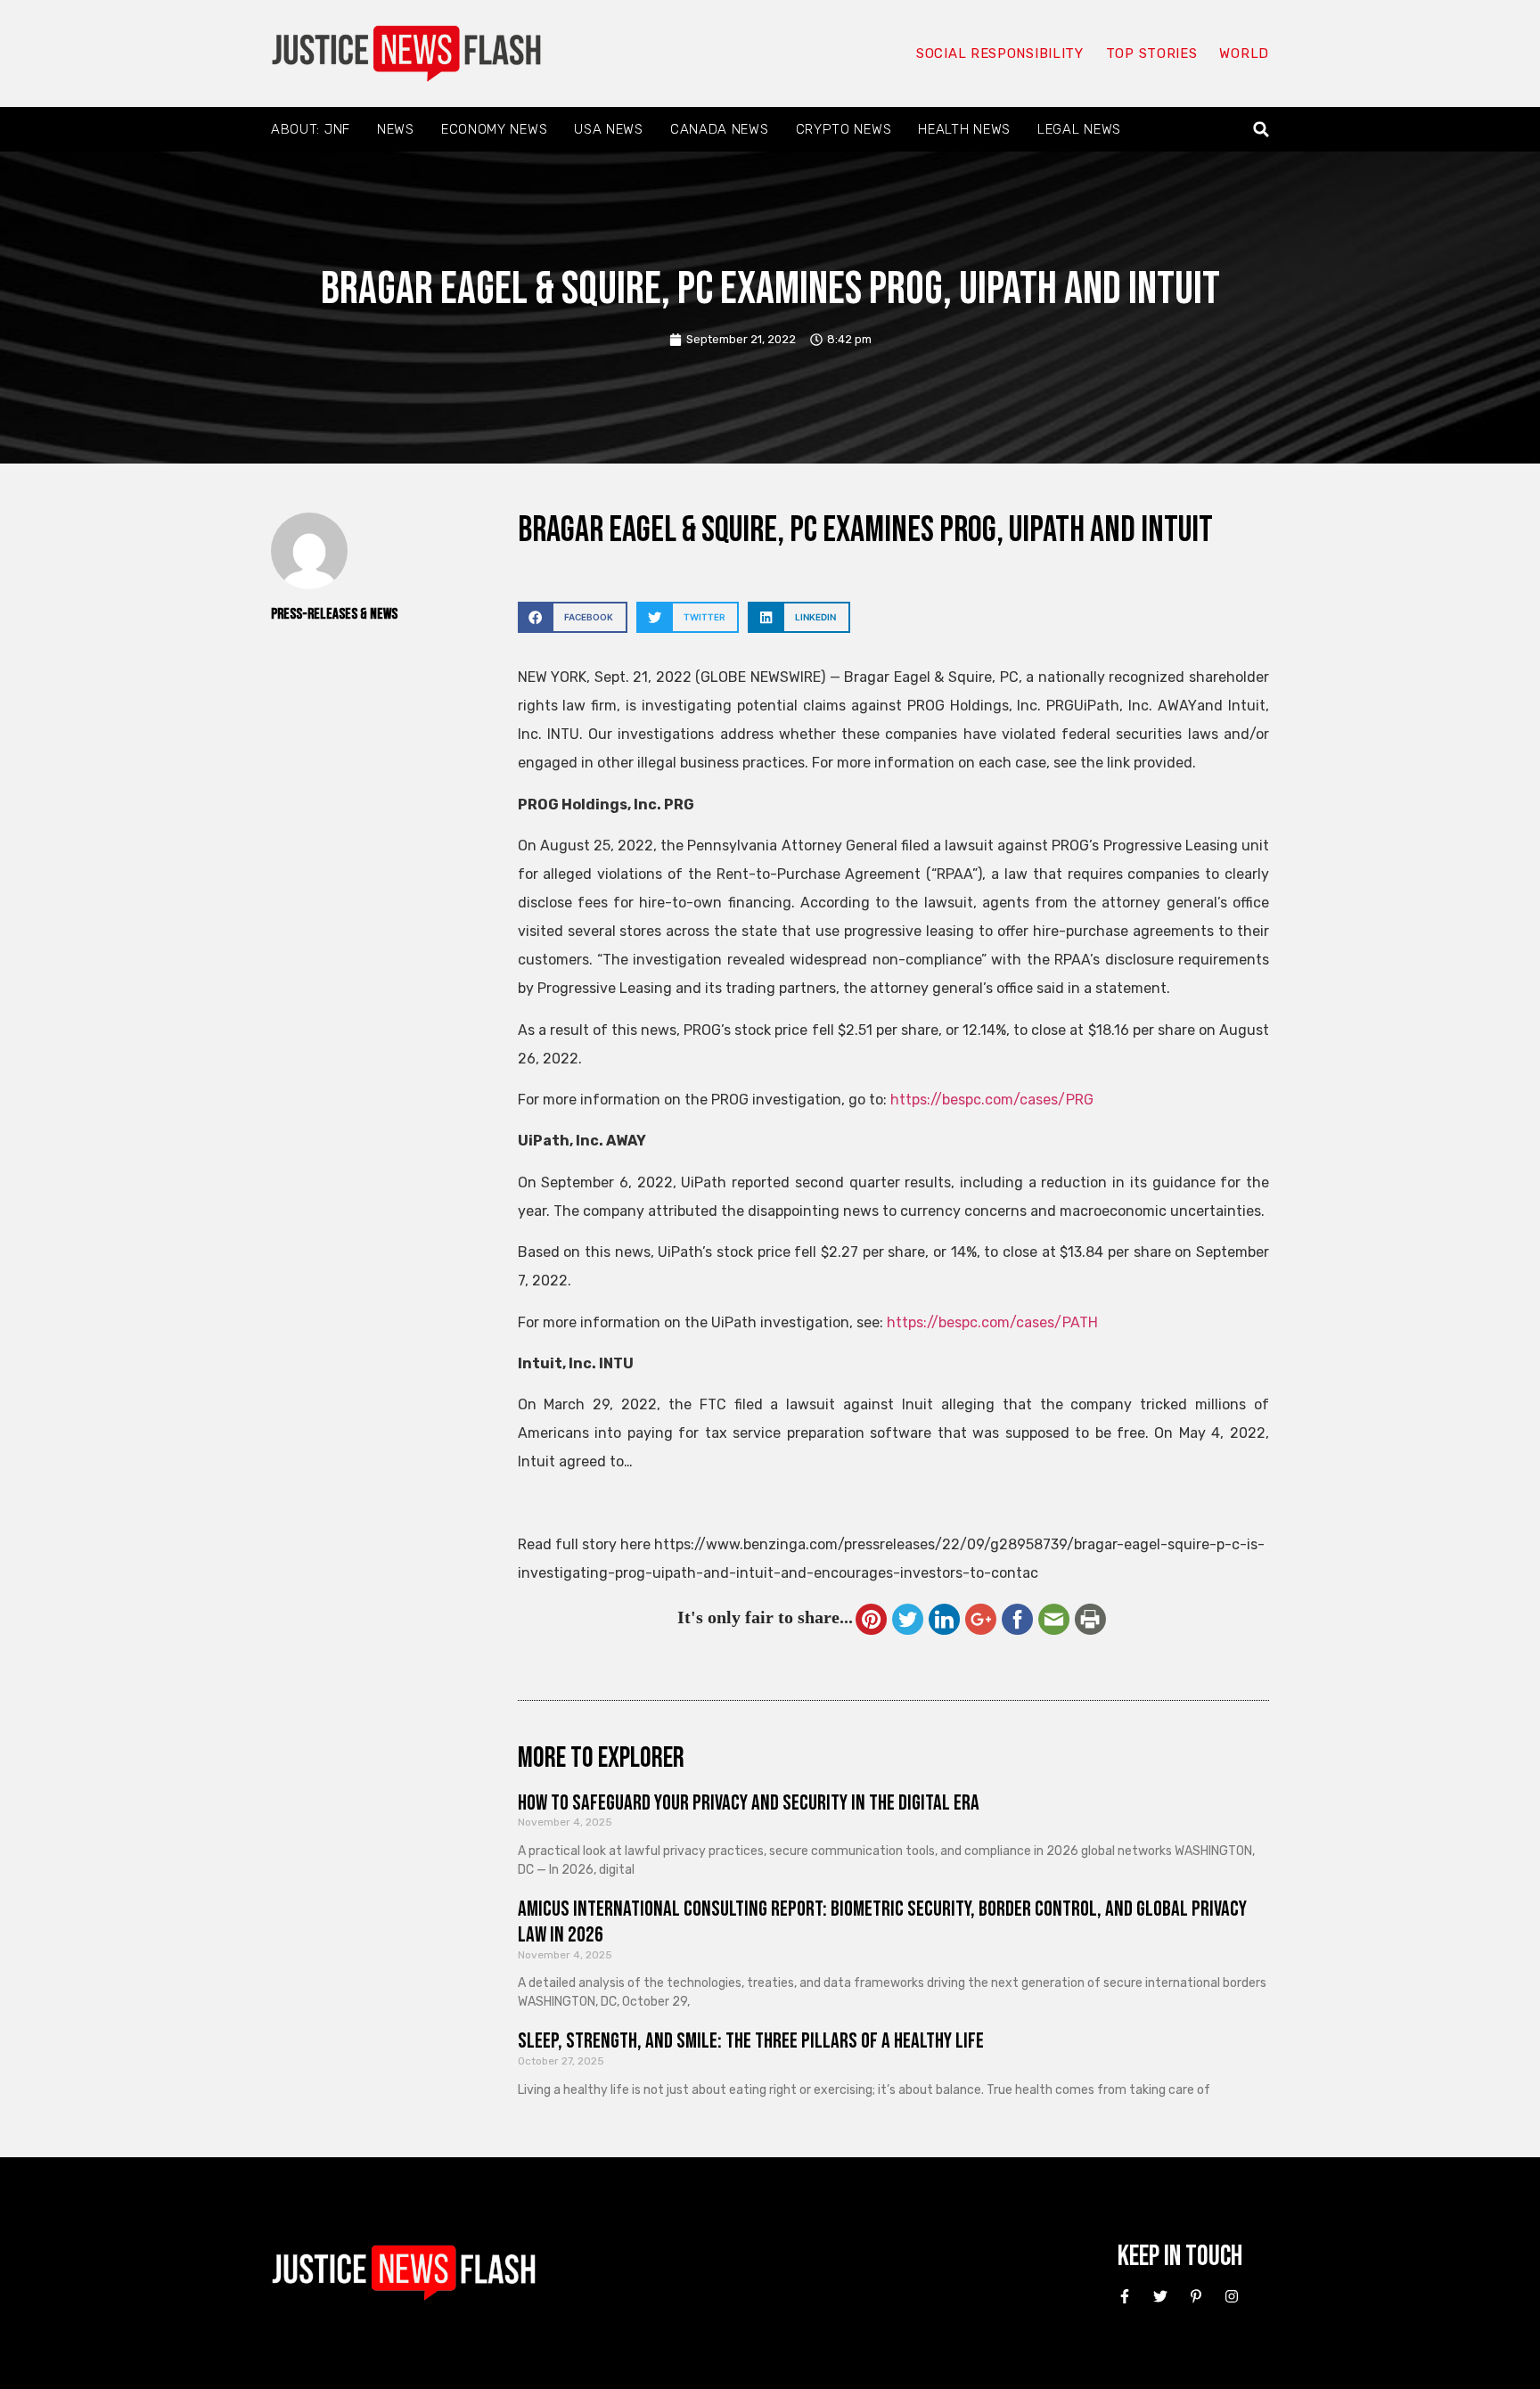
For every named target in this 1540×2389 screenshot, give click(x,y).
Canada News (720, 129)
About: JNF (311, 129)
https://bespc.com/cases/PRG (992, 1100)
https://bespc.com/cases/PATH (992, 1322)
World (1244, 53)
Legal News (1079, 129)
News (396, 129)
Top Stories (1152, 53)
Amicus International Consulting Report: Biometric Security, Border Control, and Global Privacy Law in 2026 (882, 1922)
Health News (964, 129)
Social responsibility (1000, 53)
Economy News (494, 129)
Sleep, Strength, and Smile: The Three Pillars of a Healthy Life (751, 2041)
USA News (609, 129)
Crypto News (844, 129)
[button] (1261, 130)
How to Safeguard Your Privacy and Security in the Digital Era (749, 1803)
